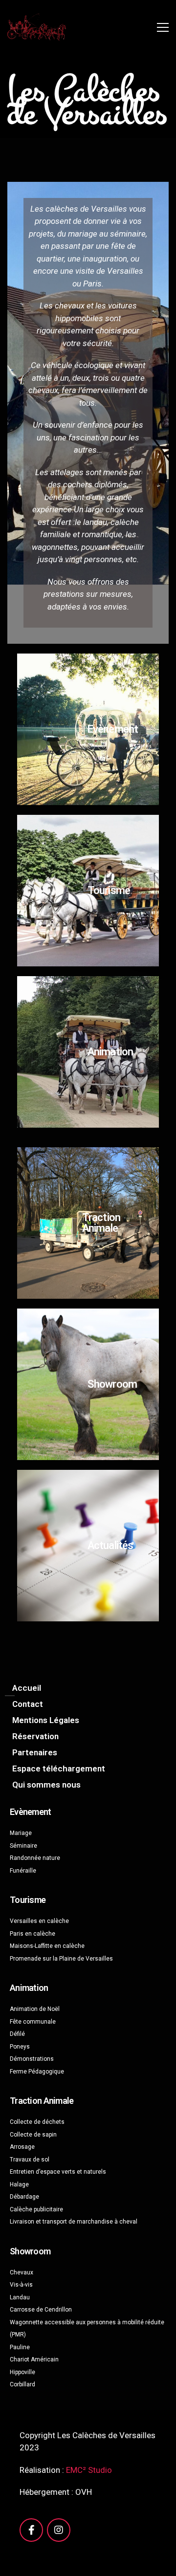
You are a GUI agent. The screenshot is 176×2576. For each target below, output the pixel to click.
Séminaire (23, 1846)
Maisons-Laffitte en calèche (47, 1946)
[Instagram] (59, 2530)
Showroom (112, 1384)
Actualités (110, 1545)
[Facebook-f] (31, 2530)
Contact (28, 1704)
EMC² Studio (89, 2470)
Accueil (27, 1688)
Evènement (113, 729)
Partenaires (35, 1752)
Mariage (21, 1833)
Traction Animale (101, 1223)
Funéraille (23, 1871)
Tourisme (109, 890)
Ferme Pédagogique (37, 2072)
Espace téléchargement (59, 1768)
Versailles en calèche (39, 1921)
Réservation (35, 1736)
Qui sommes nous (46, 1785)
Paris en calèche (33, 1934)
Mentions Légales (46, 1720)
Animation (110, 1052)
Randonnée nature (35, 1858)
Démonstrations (32, 2059)
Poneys (20, 2047)
